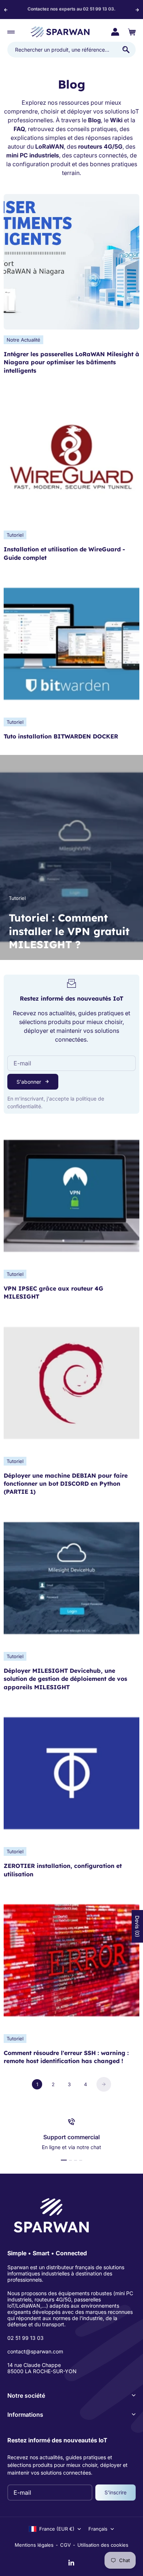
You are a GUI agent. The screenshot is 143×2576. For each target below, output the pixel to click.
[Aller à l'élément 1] (64, 2160)
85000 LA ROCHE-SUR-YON (42, 2371)
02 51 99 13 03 (25, 2338)
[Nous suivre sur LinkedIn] (71, 2563)
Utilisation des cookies (103, 2545)
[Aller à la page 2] (104, 2084)
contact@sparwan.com (35, 2351)
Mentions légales (34, 2545)
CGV (65, 2545)
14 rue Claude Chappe (34, 2365)
